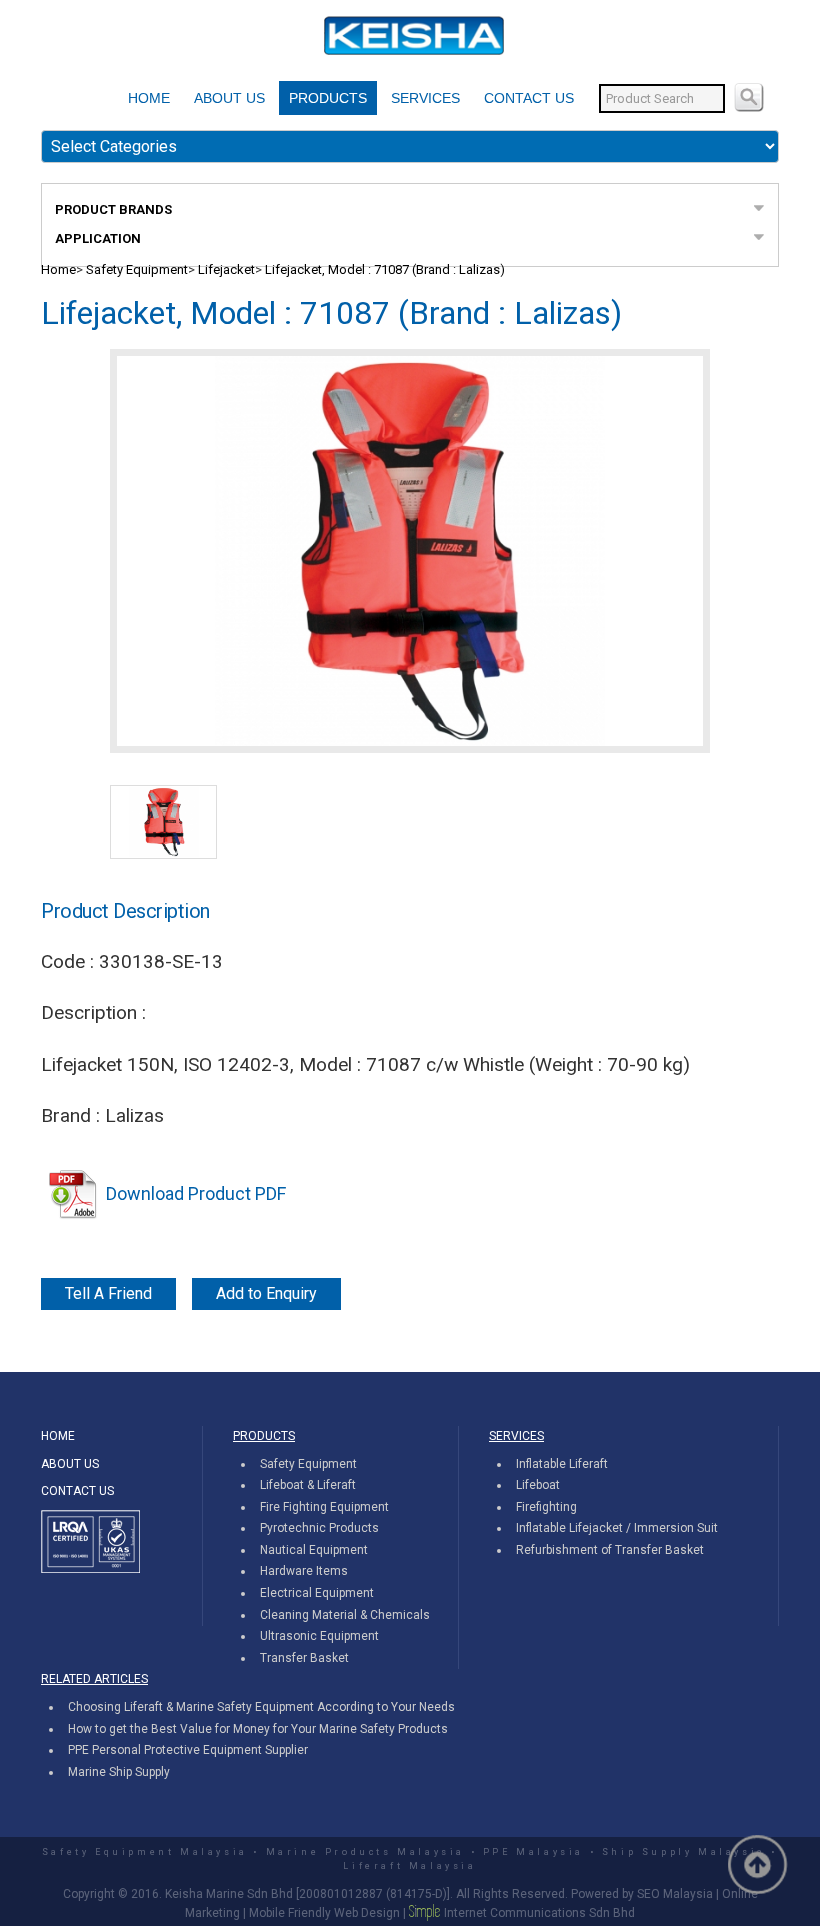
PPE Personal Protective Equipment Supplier (188, 1750)
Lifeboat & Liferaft (308, 1485)
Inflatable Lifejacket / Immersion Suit (617, 1528)
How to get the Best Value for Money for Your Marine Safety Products (258, 1729)
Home (58, 269)
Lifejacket (226, 269)
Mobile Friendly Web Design (324, 1913)
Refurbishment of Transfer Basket (610, 1550)
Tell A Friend (108, 1293)
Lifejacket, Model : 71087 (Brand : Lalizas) (385, 269)
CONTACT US (529, 98)
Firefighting (546, 1507)
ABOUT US (229, 98)
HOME (149, 98)
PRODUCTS (328, 98)
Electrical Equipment (317, 1593)
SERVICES (425, 98)
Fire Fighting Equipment (324, 1507)
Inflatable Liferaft (562, 1464)
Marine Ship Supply (119, 1772)
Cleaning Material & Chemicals (345, 1615)
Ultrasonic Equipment (319, 1636)
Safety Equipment (137, 269)
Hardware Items (304, 1571)
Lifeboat (538, 1485)
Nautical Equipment (314, 1550)
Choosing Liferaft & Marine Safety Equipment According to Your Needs (261, 1707)
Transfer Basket (304, 1658)
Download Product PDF (196, 1193)
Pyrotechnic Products (319, 1528)
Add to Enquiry (266, 1293)
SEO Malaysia (675, 1894)
